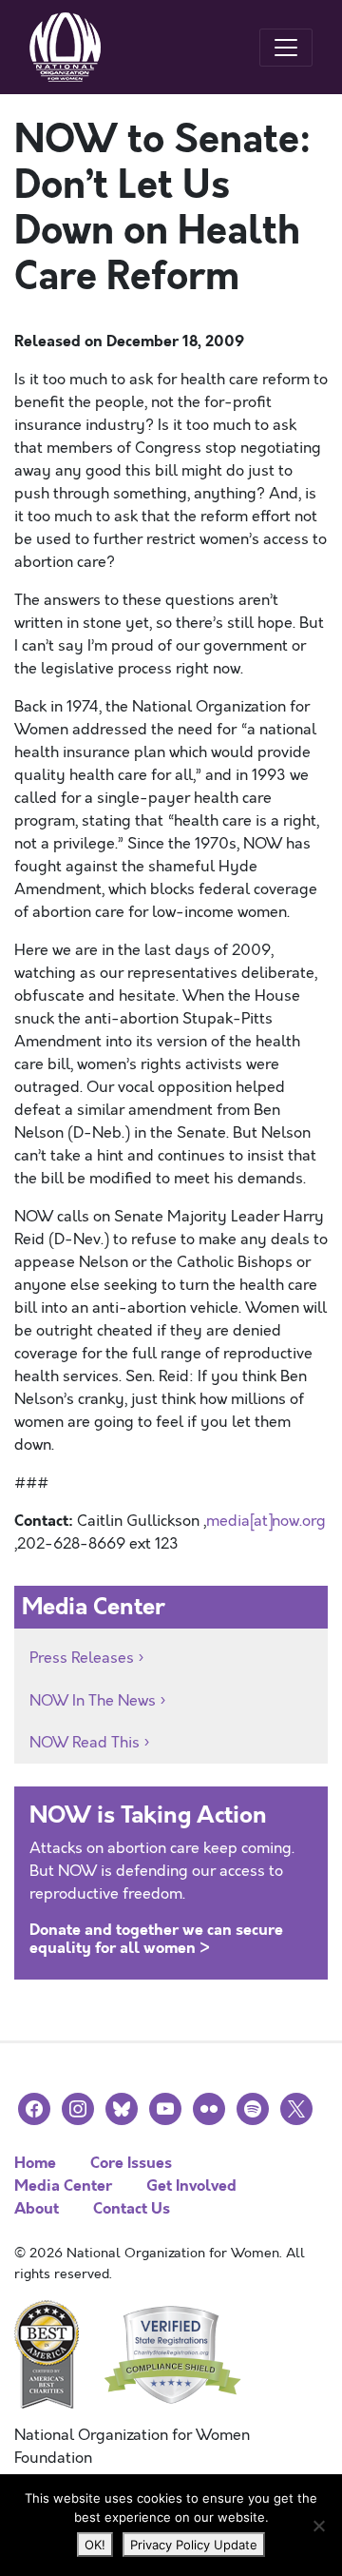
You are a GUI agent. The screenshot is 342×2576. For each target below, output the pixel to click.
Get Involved (191, 2186)
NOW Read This (85, 1743)
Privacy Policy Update (194, 2545)
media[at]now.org (266, 1521)
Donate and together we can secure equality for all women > (156, 1939)
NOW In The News (93, 1701)
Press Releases (82, 1658)
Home (35, 2163)
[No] (318, 2526)
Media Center (63, 2186)
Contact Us (132, 2208)
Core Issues (131, 2163)
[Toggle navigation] (286, 48)
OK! (95, 2545)
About (37, 2208)
